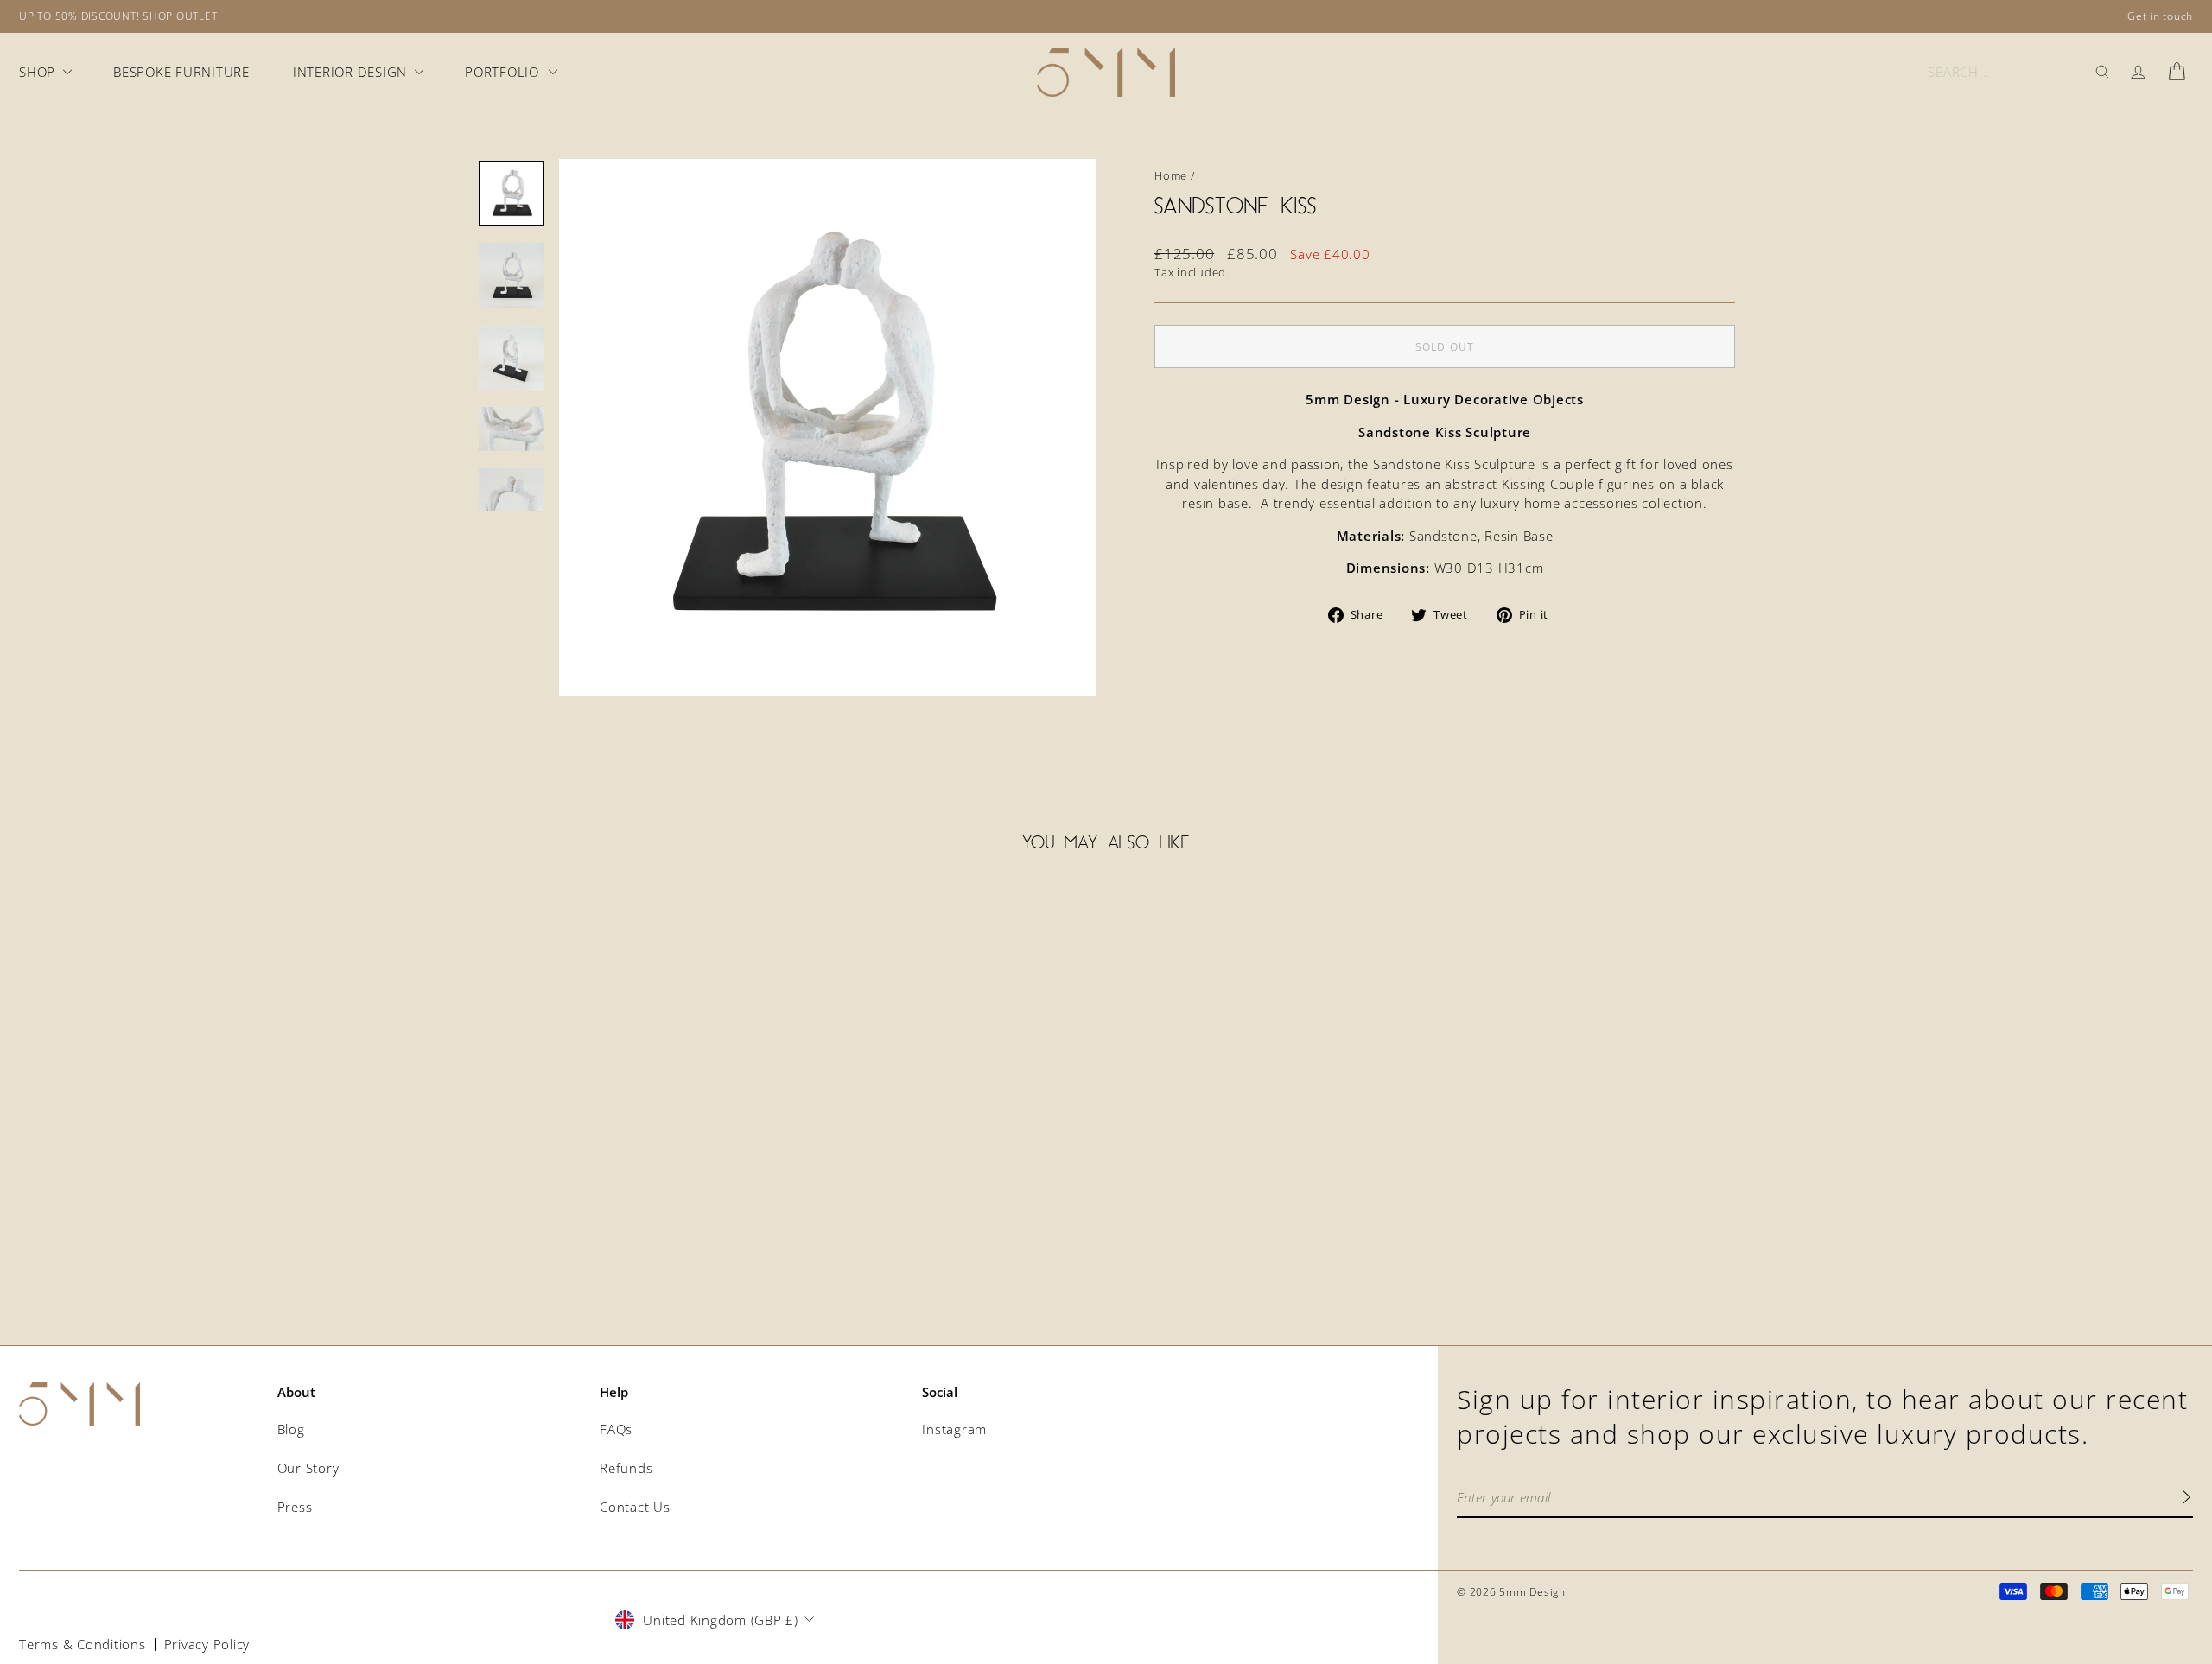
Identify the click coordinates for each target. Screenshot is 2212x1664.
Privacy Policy (207, 1644)
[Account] (2138, 72)
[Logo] (1106, 72)
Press (295, 1507)
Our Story (308, 1468)
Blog (291, 1429)
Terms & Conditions (83, 1644)
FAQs (616, 1429)
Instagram (954, 1429)
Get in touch (2160, 16)
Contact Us (635, 1507)
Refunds (626, 1468)
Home (1171, 175)
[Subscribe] (2186, 1499)
